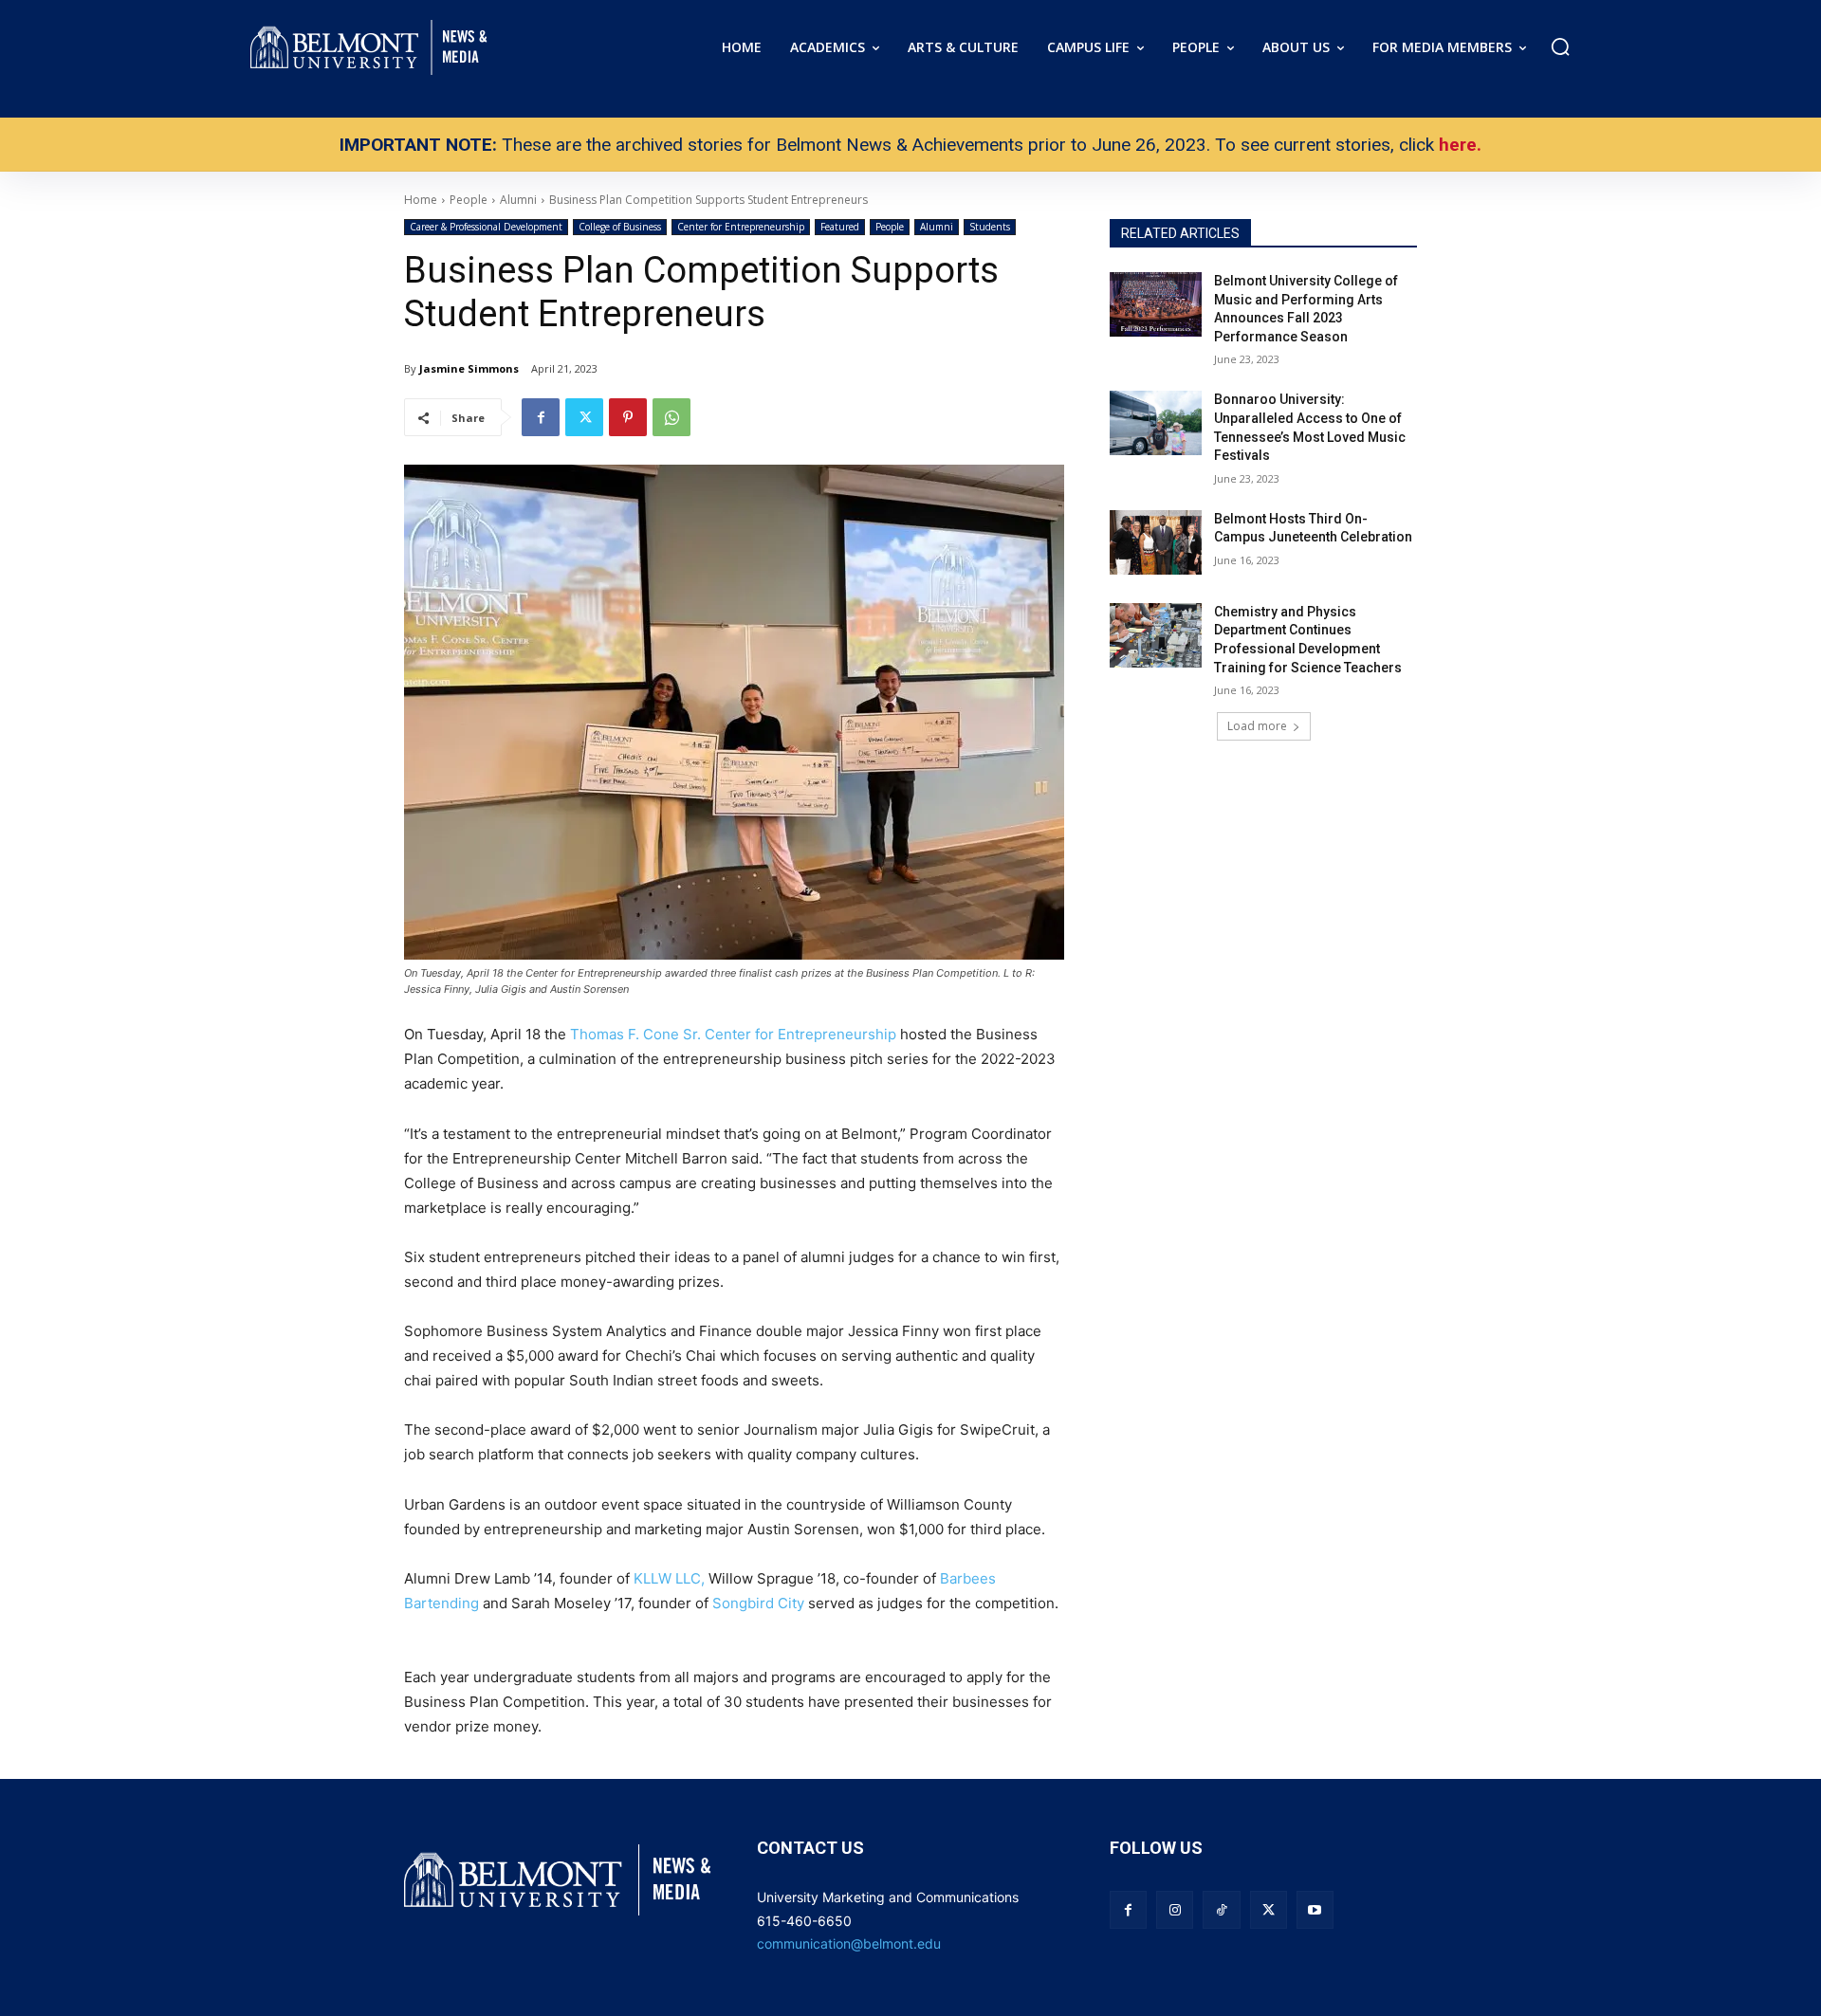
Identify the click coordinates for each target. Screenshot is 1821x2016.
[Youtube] (1315, 1909)
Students (990, 227)
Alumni (937, 227)
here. (1460, 145)
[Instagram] (1175, 1909)
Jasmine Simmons (469, 368)
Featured (840, 227)
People (890, 227)
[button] (1560, 46)
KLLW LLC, (669, 1578)
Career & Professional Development (486, 227)
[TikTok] (1221, 1909)
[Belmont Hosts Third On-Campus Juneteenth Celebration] (1156, 542)
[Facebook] (541, 417)
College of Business (620, 227)
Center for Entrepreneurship (741, 227)
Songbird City (758, 1603)
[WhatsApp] (671, 417)
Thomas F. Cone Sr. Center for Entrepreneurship (733, 1034)
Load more (1257, 726)
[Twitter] (584, 417)
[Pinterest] (628, 417)
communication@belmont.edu (849, 1943)
